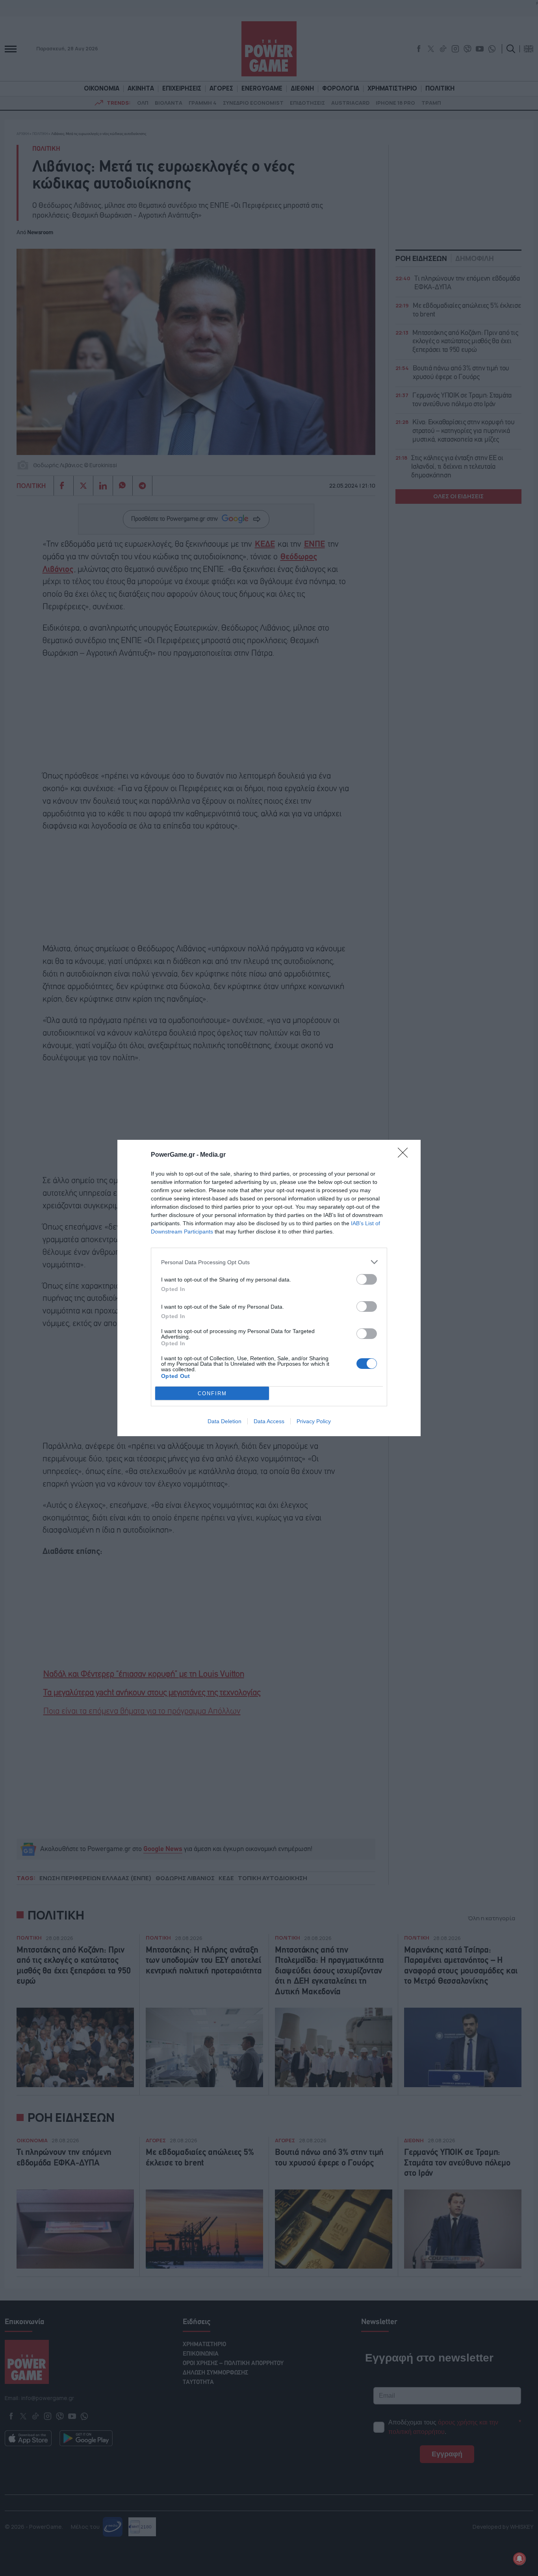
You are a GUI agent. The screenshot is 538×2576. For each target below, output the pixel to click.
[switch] (367, 1279)
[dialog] (269, 1288)
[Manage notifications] (519, 2559)
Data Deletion (224, 1421)
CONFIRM (212, 1393)
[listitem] (269, 1262)
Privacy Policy (314, 1421)
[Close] (405, 1155)
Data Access (269, 1421)
